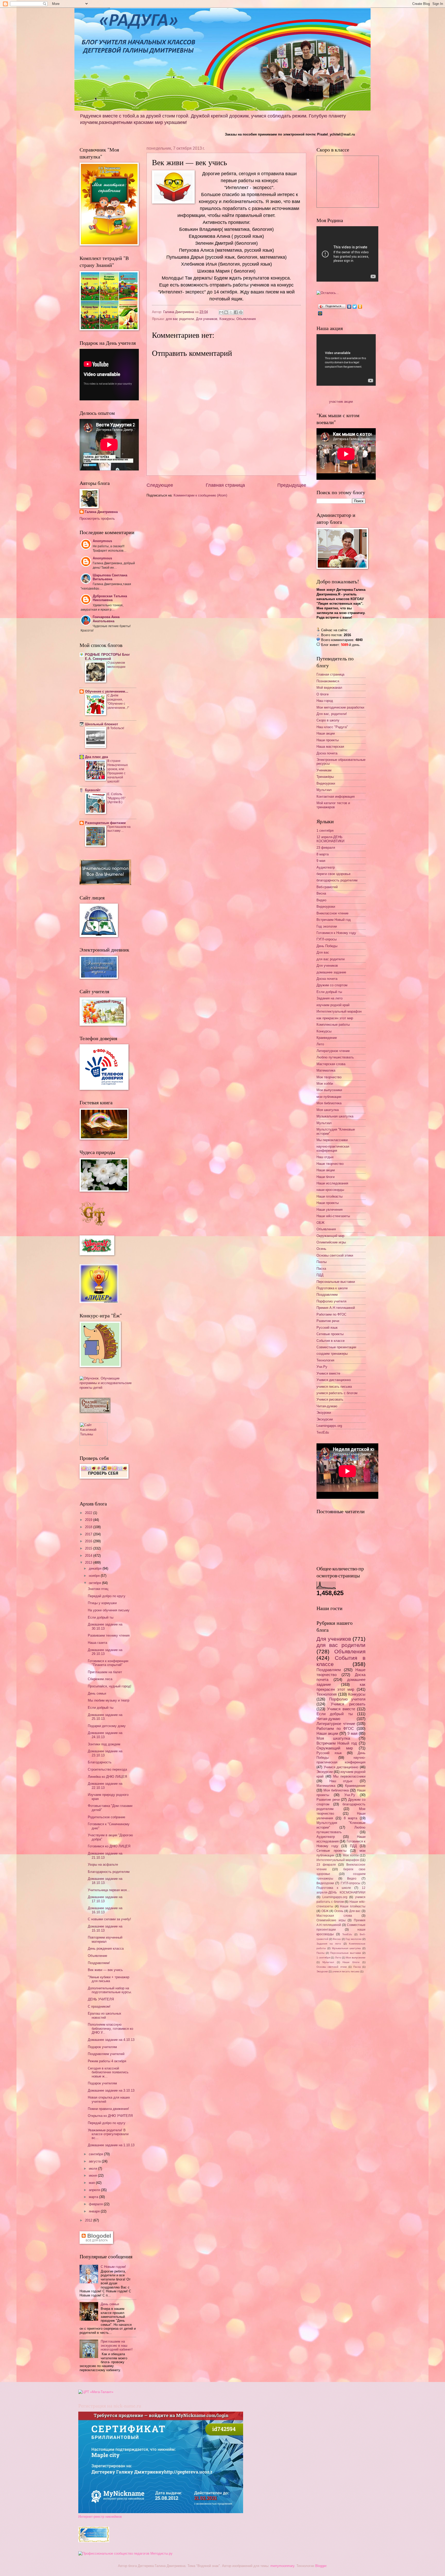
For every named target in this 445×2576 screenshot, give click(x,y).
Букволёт (93, 790)
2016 (89, 1541)
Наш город (325, 701)
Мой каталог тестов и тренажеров (333, 805)
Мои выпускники (329, 1090)
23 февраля (326, 848)
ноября (95, 1576)
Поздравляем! (99, 1963)
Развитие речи (328, 1321)
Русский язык (327, 1328)
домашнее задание (331, 972)
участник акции (341, 402)
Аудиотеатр (326, 867)
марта (94, 2197)
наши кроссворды (330, 1190)
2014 (89, 1556)
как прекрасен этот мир (335, 1018)
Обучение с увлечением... (107, 691)
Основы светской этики (335, 1255)
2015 (89, 1548)
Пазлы (322, 1262)
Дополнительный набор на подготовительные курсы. (110, 1990)
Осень (321, 1249)
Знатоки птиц (98, 1589)
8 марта (323, 854)
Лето (320, 1044)
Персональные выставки (336, 1282)
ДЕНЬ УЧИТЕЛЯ (101, 1999)
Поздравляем (327, 1295)
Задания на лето (330, 998)
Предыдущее (292, 485)
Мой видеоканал (329, 688)
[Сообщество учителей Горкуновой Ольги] (94, 2541)
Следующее (160, 485)
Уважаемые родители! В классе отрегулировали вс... (108, 2134)
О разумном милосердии (116, 665)
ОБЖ (320, 1223)
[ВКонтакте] (349, 307)
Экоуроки (324, 1413)
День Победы (327, 946)
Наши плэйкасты (330, 1196)
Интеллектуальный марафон (339, 1011)
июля (93, 2169)
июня (93, 2175)
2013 (89, 1563)
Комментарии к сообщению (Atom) (200, 495)
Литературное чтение (333, 1051)
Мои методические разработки (340, 707)
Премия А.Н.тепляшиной (336, 1308)
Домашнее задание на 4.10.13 (111, 2040)
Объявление (97, 1956)
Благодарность (100, 1762)
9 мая (321, 861)
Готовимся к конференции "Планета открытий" (108, 1663)
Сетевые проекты (330, 1334)
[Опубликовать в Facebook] (236, 312)
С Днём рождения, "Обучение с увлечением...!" (118, 702)
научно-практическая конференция (333, 1148)
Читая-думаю (327, 1406)
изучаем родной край (333, 1005)
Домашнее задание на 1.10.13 (111, 2145)
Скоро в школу (328, 720)
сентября (96, 2154)
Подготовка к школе (332, 1288)
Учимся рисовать (330, 1399)
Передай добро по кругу (107, 1596)
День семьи (97, 1693)
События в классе (331, 1341)
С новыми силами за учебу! (109, 1919)
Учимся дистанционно (334, 1380)
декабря (96, 1568)
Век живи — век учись (105, 1970)
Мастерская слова (331, 1064)
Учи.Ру (322, 1367)
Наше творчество (330, 1164)
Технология (325, 1360)
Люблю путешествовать (335, 1057)
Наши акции (326, 733)
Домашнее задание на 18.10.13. (105, 1881)
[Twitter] (355, 307)
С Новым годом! (113, 2267)
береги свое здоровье (333, 874)
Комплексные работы (333, 1025)
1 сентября (325, 831)
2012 (89, 2220)
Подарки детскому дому (107, 1726)
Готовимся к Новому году (336, 933)
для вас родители (180, 319)
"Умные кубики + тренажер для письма (109, 1979)
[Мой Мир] (320, 313)
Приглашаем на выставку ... (119, 829)
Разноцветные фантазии (105, 823)
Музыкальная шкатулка (335, 1116)
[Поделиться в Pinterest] (241, 312)
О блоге (323, 694)
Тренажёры (325, 777)
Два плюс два (96, 757)
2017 (89, 1534)
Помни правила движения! (108, 2109)
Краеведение (327, 1038)
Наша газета (97, 1643)
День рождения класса (106, 1948)
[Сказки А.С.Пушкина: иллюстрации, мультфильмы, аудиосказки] (95, 1412)
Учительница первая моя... (109, 1890)
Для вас (323, 952)
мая (92, 2183)
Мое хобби (325, 1084)
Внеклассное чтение (332, 913)
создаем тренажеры (332, 1354)
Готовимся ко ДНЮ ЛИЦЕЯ (109, 1846)
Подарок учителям (102, 2047)
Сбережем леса (100, 1679)
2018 (89, 1527)
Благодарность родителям (109, 1872)
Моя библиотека (329, 1103)
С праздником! (99, 2006)
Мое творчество (329, 1077)
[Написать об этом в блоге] (226, 312)
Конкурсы (227, 319)
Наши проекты (328, 740)
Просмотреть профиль (97, 519)
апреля (95, 2190)
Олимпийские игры (331, 1242)
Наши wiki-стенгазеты (333, 1216)
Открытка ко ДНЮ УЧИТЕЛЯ (110, 2116)
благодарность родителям (337, 880)
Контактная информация (336, 797)
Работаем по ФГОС (331, 1314)
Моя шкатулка (328, 1110)
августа (95, 2161)
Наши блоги (326, 1177)
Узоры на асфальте (103, 1864)
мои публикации (329, 1097)
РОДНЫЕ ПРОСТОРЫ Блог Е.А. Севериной (107, 657)
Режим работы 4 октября (107, 2061)
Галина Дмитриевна (101, 512)
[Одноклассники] (360, 307)
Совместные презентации (336, 1347)
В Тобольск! (116, 728)
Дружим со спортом (332, 985)
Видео (321, 900)
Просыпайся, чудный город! (110, 1686)
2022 (89, 1513)
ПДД (320, 1275)
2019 (89, 1520)
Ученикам (324, 770)
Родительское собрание (106, 1817)
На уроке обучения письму (109, 1610)
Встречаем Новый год (334, 920)
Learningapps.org (329, 1426)
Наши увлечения (330, 1210)
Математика (326, 1070)
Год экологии (327, 926)
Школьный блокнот (101, 724)
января (95, 2211)
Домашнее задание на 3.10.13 (111, 2090)
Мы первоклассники (332, 1140)
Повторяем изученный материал (105, 1939)
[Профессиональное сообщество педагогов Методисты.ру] (125, 2553)
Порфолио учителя (331, 1301)
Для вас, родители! (332, 714)
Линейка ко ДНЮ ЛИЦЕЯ (107, 1777)
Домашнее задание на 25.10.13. (105, 1717)
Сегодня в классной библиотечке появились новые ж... (108, 2072)
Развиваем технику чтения (109, 1635)
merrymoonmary (282, 2566)
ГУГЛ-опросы (327, 939)
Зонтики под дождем (104, 1744)
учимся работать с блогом (337, 1393)
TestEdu (323, 1432)
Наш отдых (325, 1157)
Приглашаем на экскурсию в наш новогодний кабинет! (117, 2345)
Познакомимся (328, 681)
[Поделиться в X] (231, 312)
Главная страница (225, 485)
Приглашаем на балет (105, 1672)
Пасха (321, 1269)
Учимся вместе (328, 1373)
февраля (96, 2204)
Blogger (321, 2566)
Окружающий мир (330, 1236)
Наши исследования (332, 1183)
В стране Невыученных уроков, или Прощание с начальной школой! (118, 771)
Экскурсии (325, 1419)
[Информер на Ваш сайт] (328, 293)
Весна (321, 893)
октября (95, 1583)
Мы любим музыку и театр (109, 1700)
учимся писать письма (334, 1387)
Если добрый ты (101, 1617)
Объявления (246, 319)
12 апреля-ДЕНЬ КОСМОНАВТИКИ (330, 839)
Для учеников (207, 319)
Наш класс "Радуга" (332, 727)
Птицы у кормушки (102, 1603)
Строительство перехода (107, 1769)
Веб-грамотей (327, 887)
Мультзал (324, 790)
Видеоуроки (326, 783)
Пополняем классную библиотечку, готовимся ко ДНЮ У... (110, 2028)
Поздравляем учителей (106, 2054)
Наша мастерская (330, 747)
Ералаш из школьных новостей (105, 2015)
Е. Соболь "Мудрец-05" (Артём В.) (116, 798)
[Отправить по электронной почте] (221, 312)
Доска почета (327, 753)
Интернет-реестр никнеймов (100, 2517)
